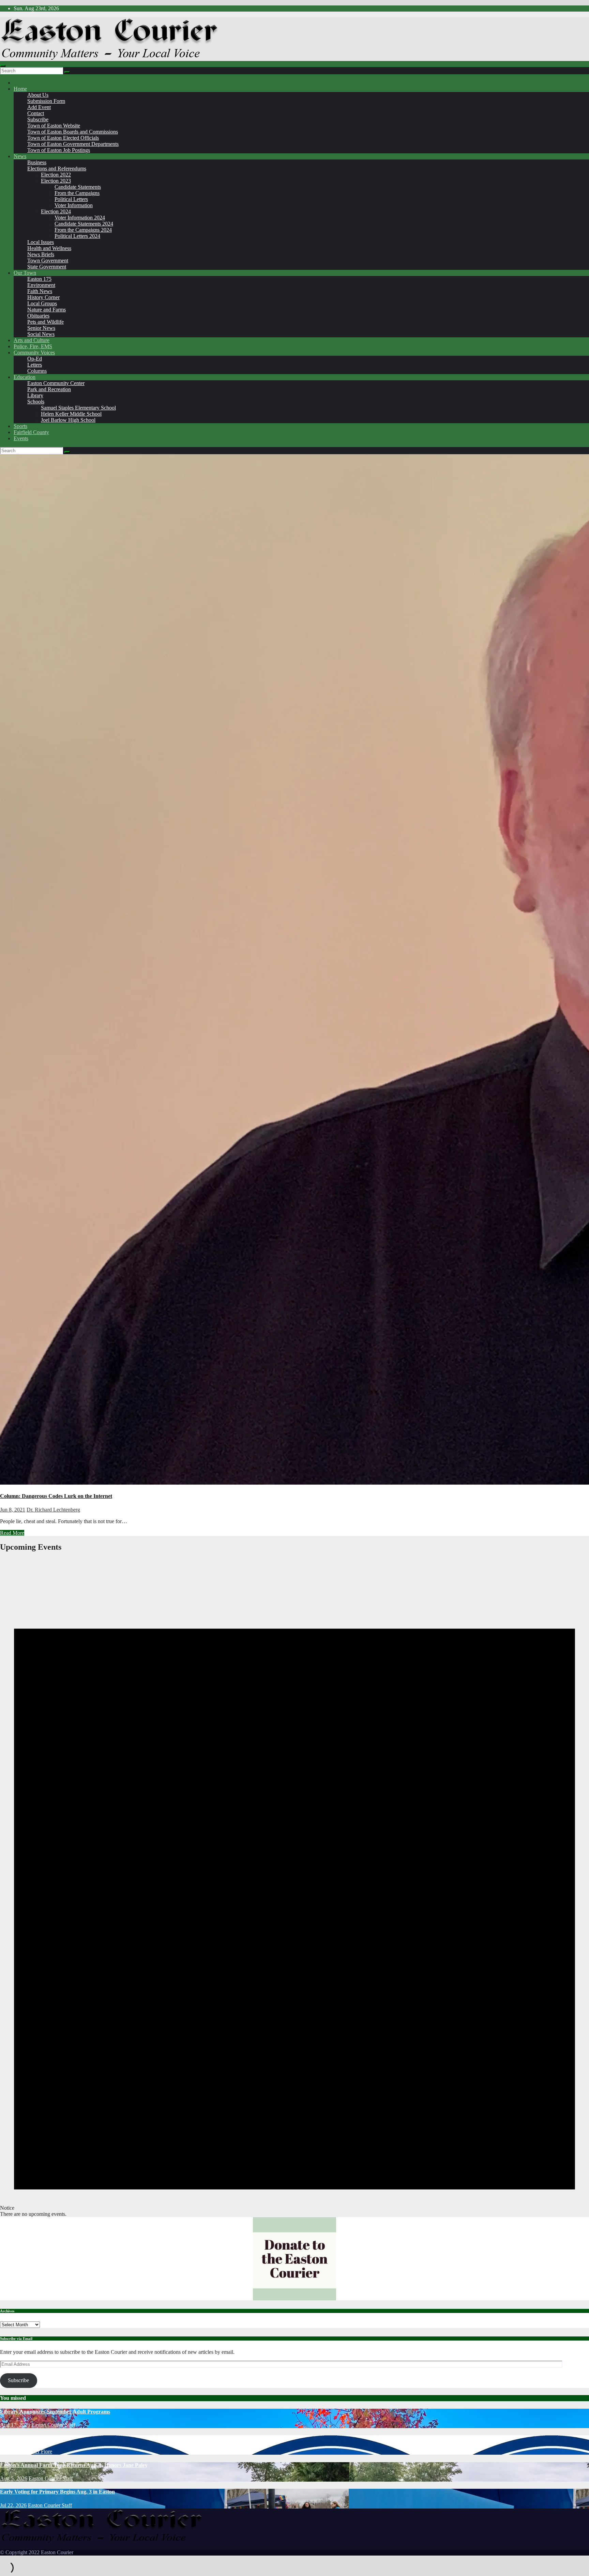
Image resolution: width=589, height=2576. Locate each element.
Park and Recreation (49, 389)
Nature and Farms (47, 310)
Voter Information (74, 205)
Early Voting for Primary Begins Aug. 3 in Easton (57, 2492)
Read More (12, 1533)
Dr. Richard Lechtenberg (53, 1510)
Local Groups (42, 303)
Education (25, 377)
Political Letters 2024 (77, 236)
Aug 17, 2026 (15, 2425)
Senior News (41, 328)
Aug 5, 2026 (14, 2478)
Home (20, 89)
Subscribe (38, 119)
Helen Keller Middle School (71, 414)
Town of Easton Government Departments (73, 144)
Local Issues (41, 242)
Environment (41, 285)
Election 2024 (56, 211)
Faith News (40, 291)
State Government (47, 267)
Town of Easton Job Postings (59, 150)
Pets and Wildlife (46, 322)
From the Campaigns (77, 193)
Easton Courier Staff (53, 2425)
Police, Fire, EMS (33, 346)
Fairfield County (31, 432)
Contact (36, 113)
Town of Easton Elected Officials (63, 138)
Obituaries (38, 316)
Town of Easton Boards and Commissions (73, 132)
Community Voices (34, 352)
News (20, 156)
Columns (37, 371)
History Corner (43, 297)
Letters (35, 365)
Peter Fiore (40, 2451)
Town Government (48, 260)
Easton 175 (39, 279)
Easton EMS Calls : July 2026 (34, 2438)
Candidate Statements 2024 (84, 224)
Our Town (25, 273)
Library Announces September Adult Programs (55, 2412)
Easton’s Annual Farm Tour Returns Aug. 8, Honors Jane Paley (74, 2465)
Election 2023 (56, 181)
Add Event (39, 107)
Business (37, 162)
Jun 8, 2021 (13, 1510)
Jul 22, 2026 (13, 2505)
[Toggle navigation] (3, 66)
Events (21, 438)
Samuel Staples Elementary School (78, 408)
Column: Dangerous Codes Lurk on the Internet (56, 1496)
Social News (41, 334)
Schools (36, 402)
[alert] (294, 1888)
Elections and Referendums (57, 168)
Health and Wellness (49, 248)
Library (35, 395)
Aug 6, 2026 (14, 2451)
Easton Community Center (56, 383)
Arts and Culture (32, 340)
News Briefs (41, 254)
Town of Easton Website (54, 126)
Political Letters (71, 199)
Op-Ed (35, 359)
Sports (20, 426)
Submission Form (46, 101)
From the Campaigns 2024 (83, 230)
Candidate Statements (78, 187)
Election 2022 (56, 175)
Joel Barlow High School (68, 420)
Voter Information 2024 (80, 218)
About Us (38, 95)
